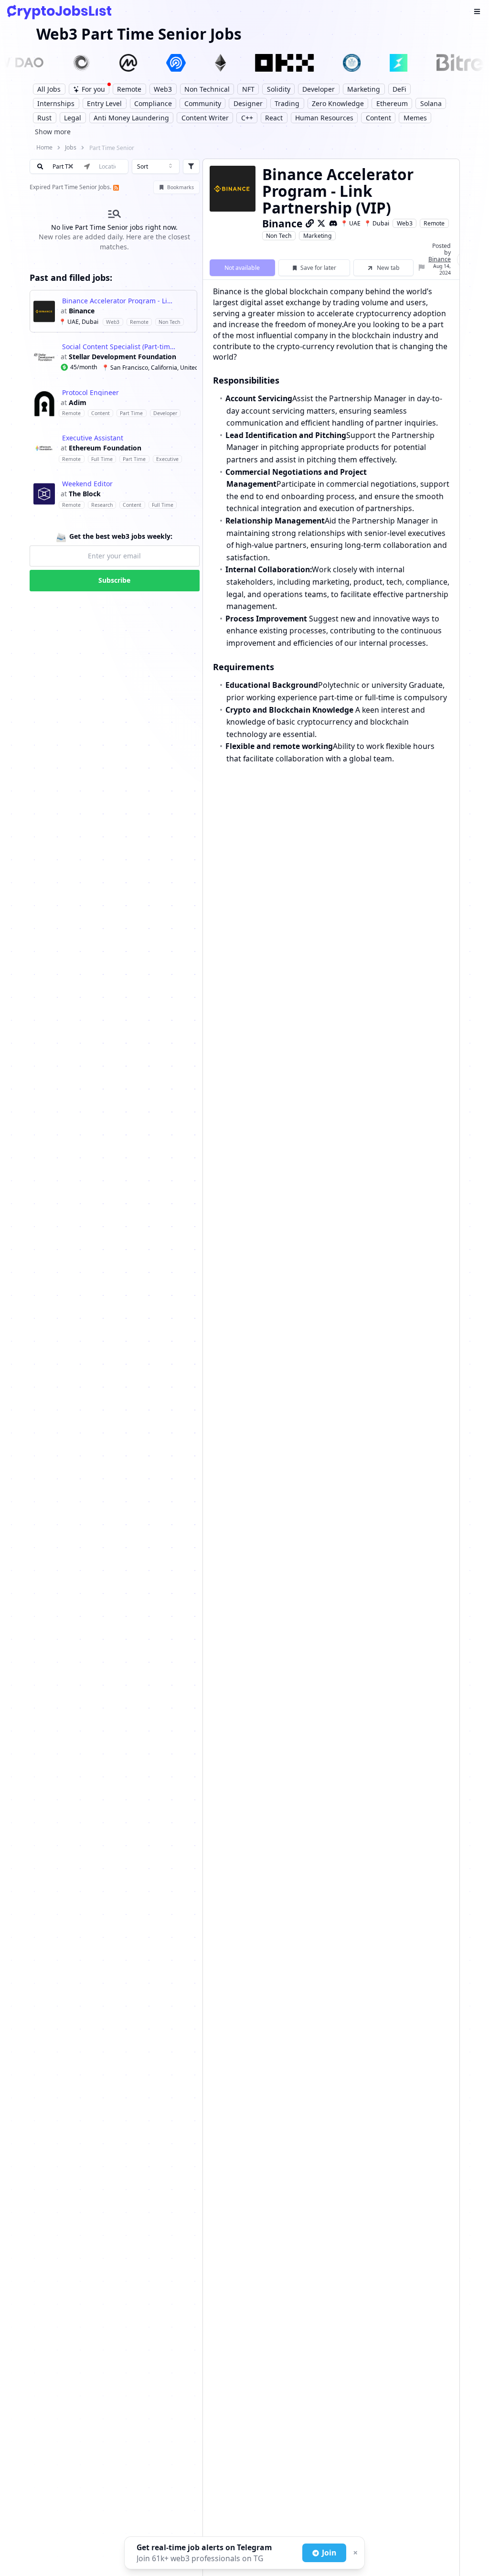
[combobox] (156, 167)
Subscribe (114, 580)
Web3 (405, 223)
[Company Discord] (333, 223)
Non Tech (279, 236)
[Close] (354, 2553)
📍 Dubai (377, 223)
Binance (82, 311)
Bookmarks (181, 187)
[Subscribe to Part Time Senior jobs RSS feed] (115, 187)
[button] (113, 311)
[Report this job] (422, 268)
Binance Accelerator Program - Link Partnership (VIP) (119, 301)
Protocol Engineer (90, 393)
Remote (434, 223)
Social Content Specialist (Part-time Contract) (119, 347)
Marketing (318, 236)
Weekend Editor (87, 484)
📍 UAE (351, 223)
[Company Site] (310, 223)
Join (329, 2553)
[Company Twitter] (321, 223)
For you (93, 89)
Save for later (318, 268)
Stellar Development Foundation (122, 357)
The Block (85, 494)
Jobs (71, 147)
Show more (53, 132)
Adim (78, 403)
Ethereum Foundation (105, 448)
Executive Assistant (93, 438)
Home (44, 147)
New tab (388, 268)
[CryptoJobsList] (59, 12)
